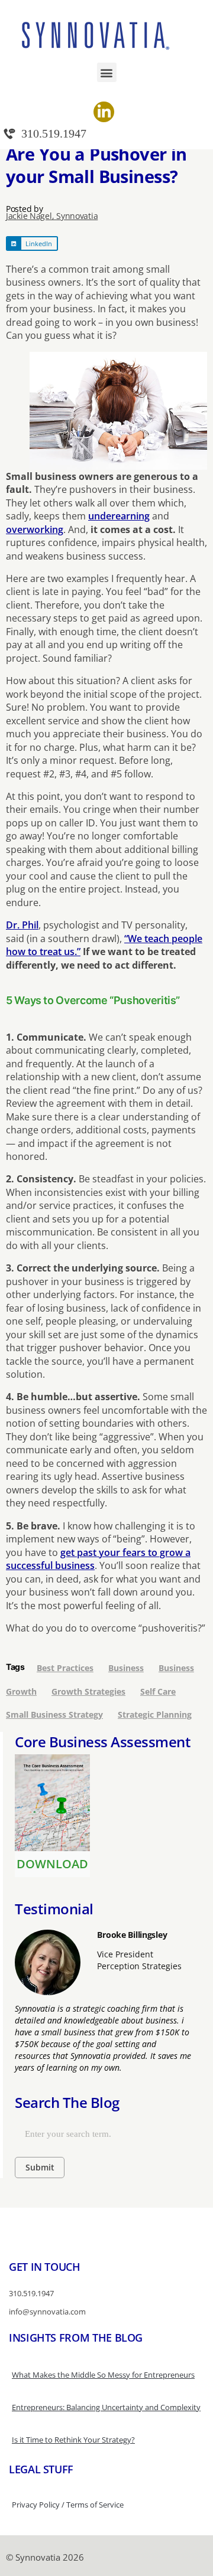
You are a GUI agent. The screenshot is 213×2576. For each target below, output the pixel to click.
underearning (119, 516)
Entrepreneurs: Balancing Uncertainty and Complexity (106, 2407)
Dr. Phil (22, 925)
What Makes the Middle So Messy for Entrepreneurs (103, 2375)
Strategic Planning (155, 1714)
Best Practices (65, 1668)
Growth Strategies (88, 1691)
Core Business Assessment (103, 1742)
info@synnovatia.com (47, 2312)
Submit (40, 2167)
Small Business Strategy (54, 1714)
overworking (35, 529)
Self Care (158, 1691)
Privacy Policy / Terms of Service (68, 2505)
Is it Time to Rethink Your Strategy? (73, 2440)
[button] (107, 72)
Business (126, 1668)
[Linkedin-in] (104, 112)
